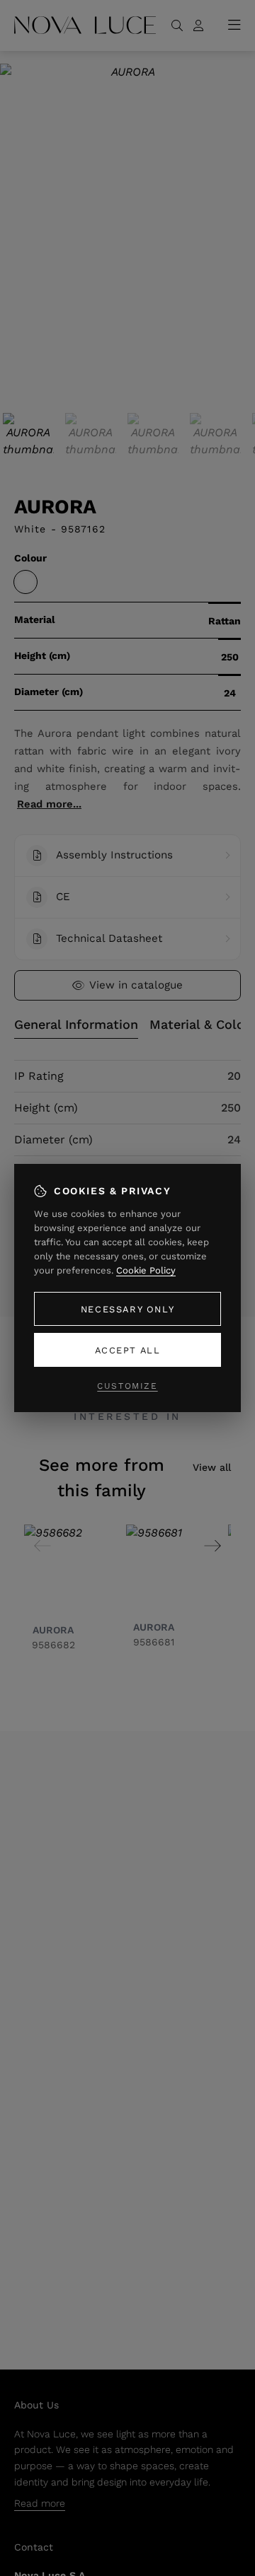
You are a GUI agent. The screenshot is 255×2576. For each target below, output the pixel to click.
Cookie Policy (146, 1270)
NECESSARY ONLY (127, 1309)
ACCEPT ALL (128, 1350)
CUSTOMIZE (127, 1386)
